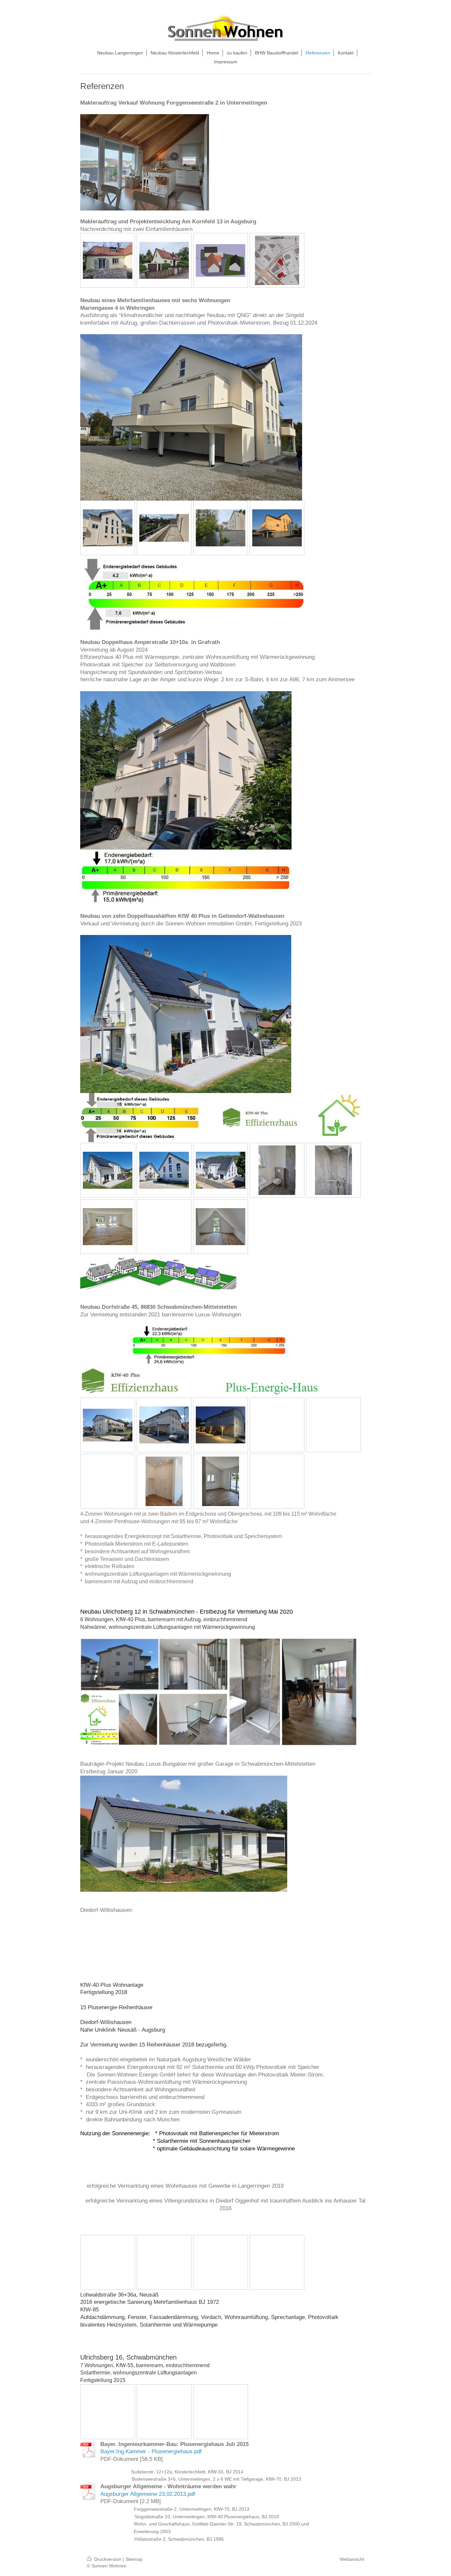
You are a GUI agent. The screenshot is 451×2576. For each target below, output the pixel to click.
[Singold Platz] (221, 528)
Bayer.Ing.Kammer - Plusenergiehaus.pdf (151, 2451)
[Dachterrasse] (164, 528)
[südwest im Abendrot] (277, 528)
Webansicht (352, 2559)
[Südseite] (108, 528)
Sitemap (134, 2559)
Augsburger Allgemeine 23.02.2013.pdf (148, 2494)
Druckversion (108, 2559)
